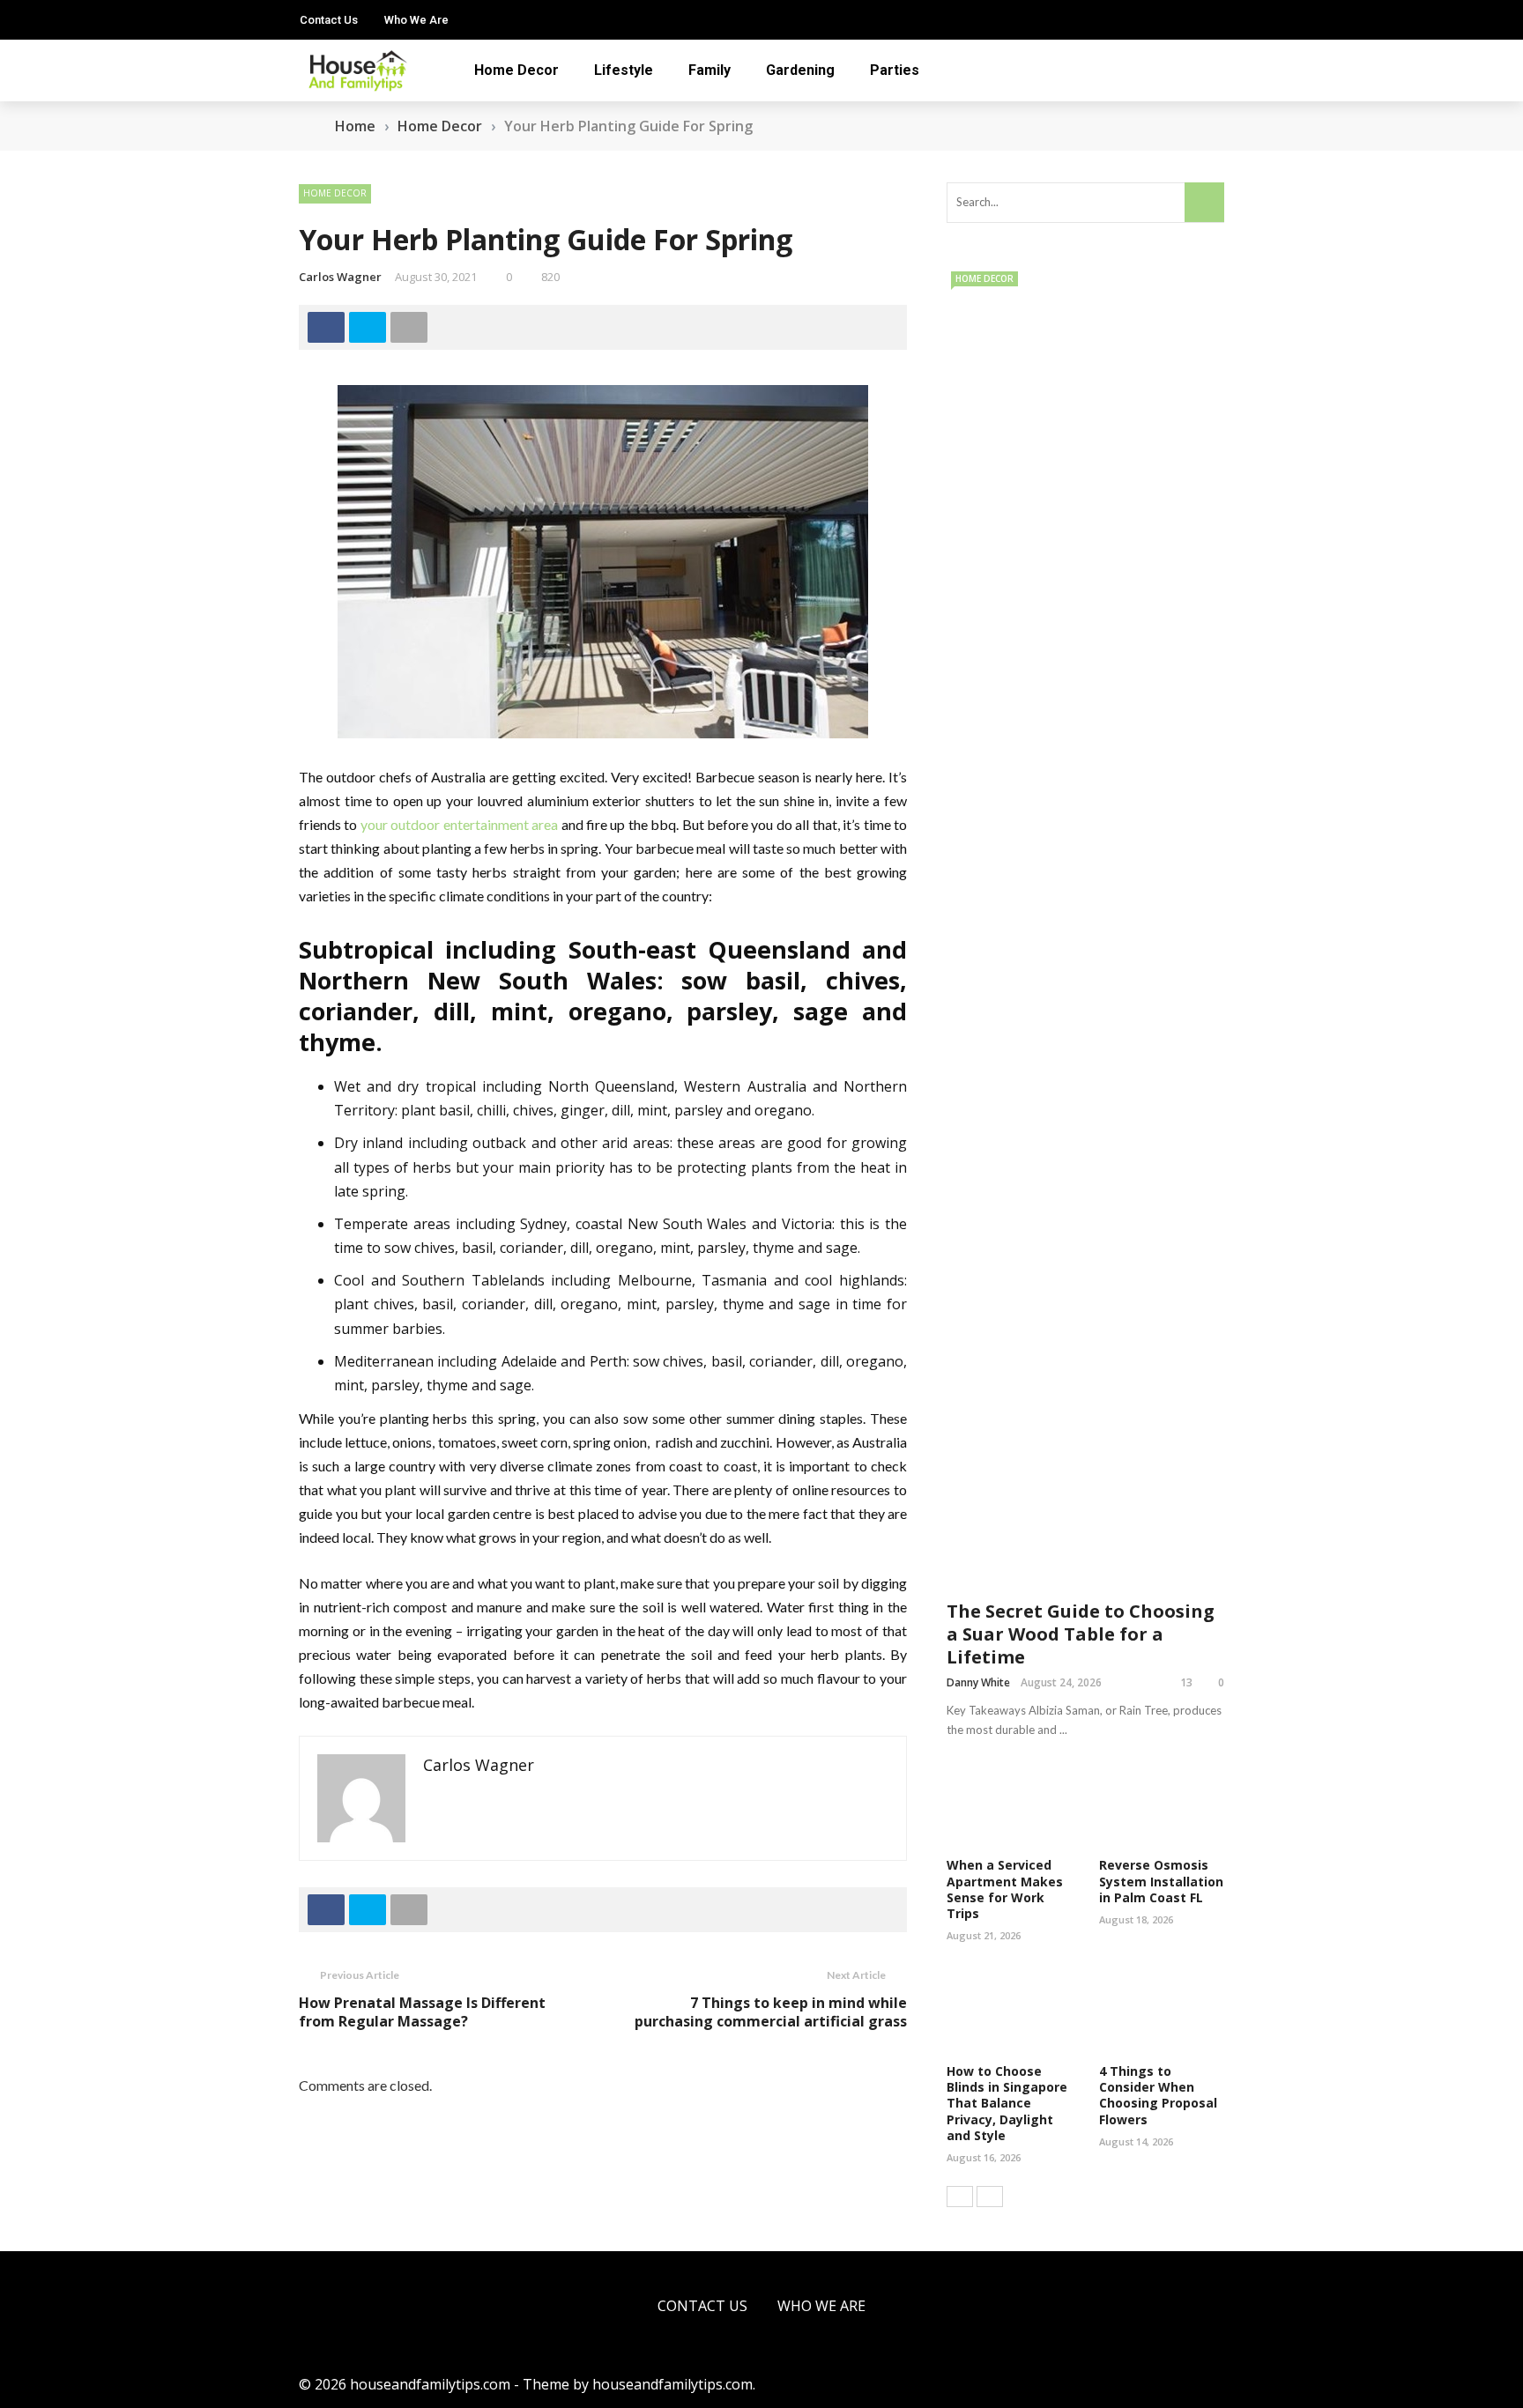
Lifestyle (624, 70)
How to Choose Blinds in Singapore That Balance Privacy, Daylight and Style (1007, 2103)
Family (709, 70)
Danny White (978, 1682)
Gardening (800, 70)
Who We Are (416, 20)
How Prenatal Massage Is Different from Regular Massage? (422, 2012)
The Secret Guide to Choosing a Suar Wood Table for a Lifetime (1081, 1634)
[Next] (990, 2197)
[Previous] (960, 2197)
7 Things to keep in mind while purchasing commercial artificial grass (771, 2012)
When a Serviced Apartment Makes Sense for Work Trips (1005, 1889)
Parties (895, 70)
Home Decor (516, 70)
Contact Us (329, 20)
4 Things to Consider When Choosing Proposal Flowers (1158, 2095)
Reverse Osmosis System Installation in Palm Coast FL (1161, 1881)
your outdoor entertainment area (459, 824)
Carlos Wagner (340, 277)
